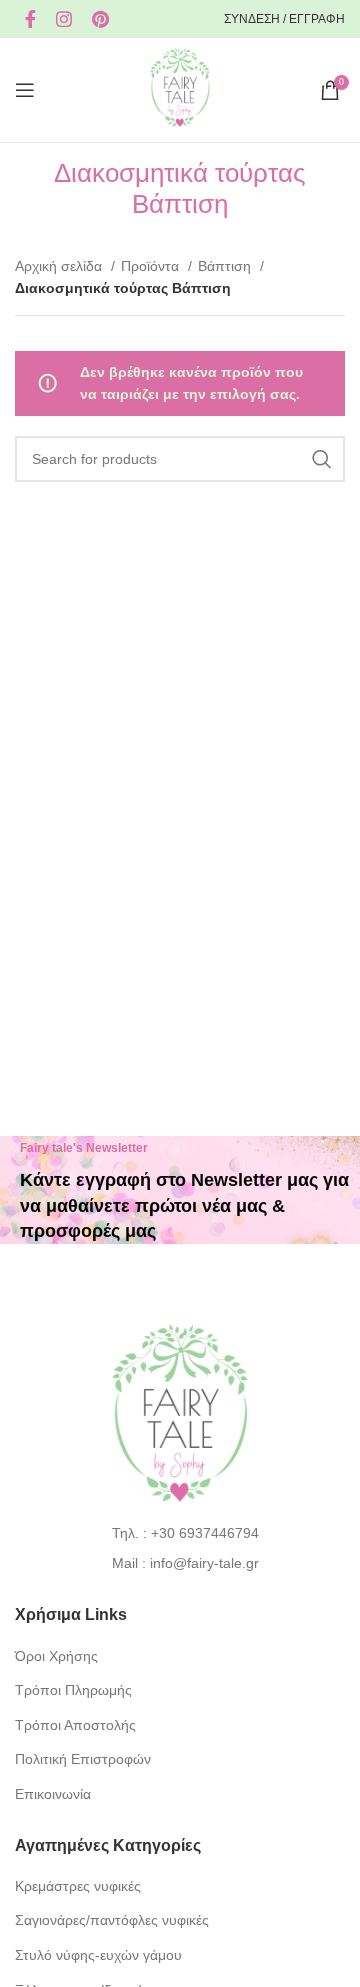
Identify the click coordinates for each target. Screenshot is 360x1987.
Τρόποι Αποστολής (75, 1725)
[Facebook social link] (30, 19)
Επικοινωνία (53, 1794)
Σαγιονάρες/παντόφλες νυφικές (112, 1920)
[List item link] (180, 1533)
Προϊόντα (152, 266)
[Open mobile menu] (25, 90)
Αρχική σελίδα (60, 266)
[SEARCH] (322, 459)
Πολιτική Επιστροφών (83, 1759)
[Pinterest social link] (100, 19)
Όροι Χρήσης (56, 1656)
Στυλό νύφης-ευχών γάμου (98, 1955)
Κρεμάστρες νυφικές (78, 1886)
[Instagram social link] (64, 19)
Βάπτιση (226, 266)
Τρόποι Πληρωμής (73, 1690)
